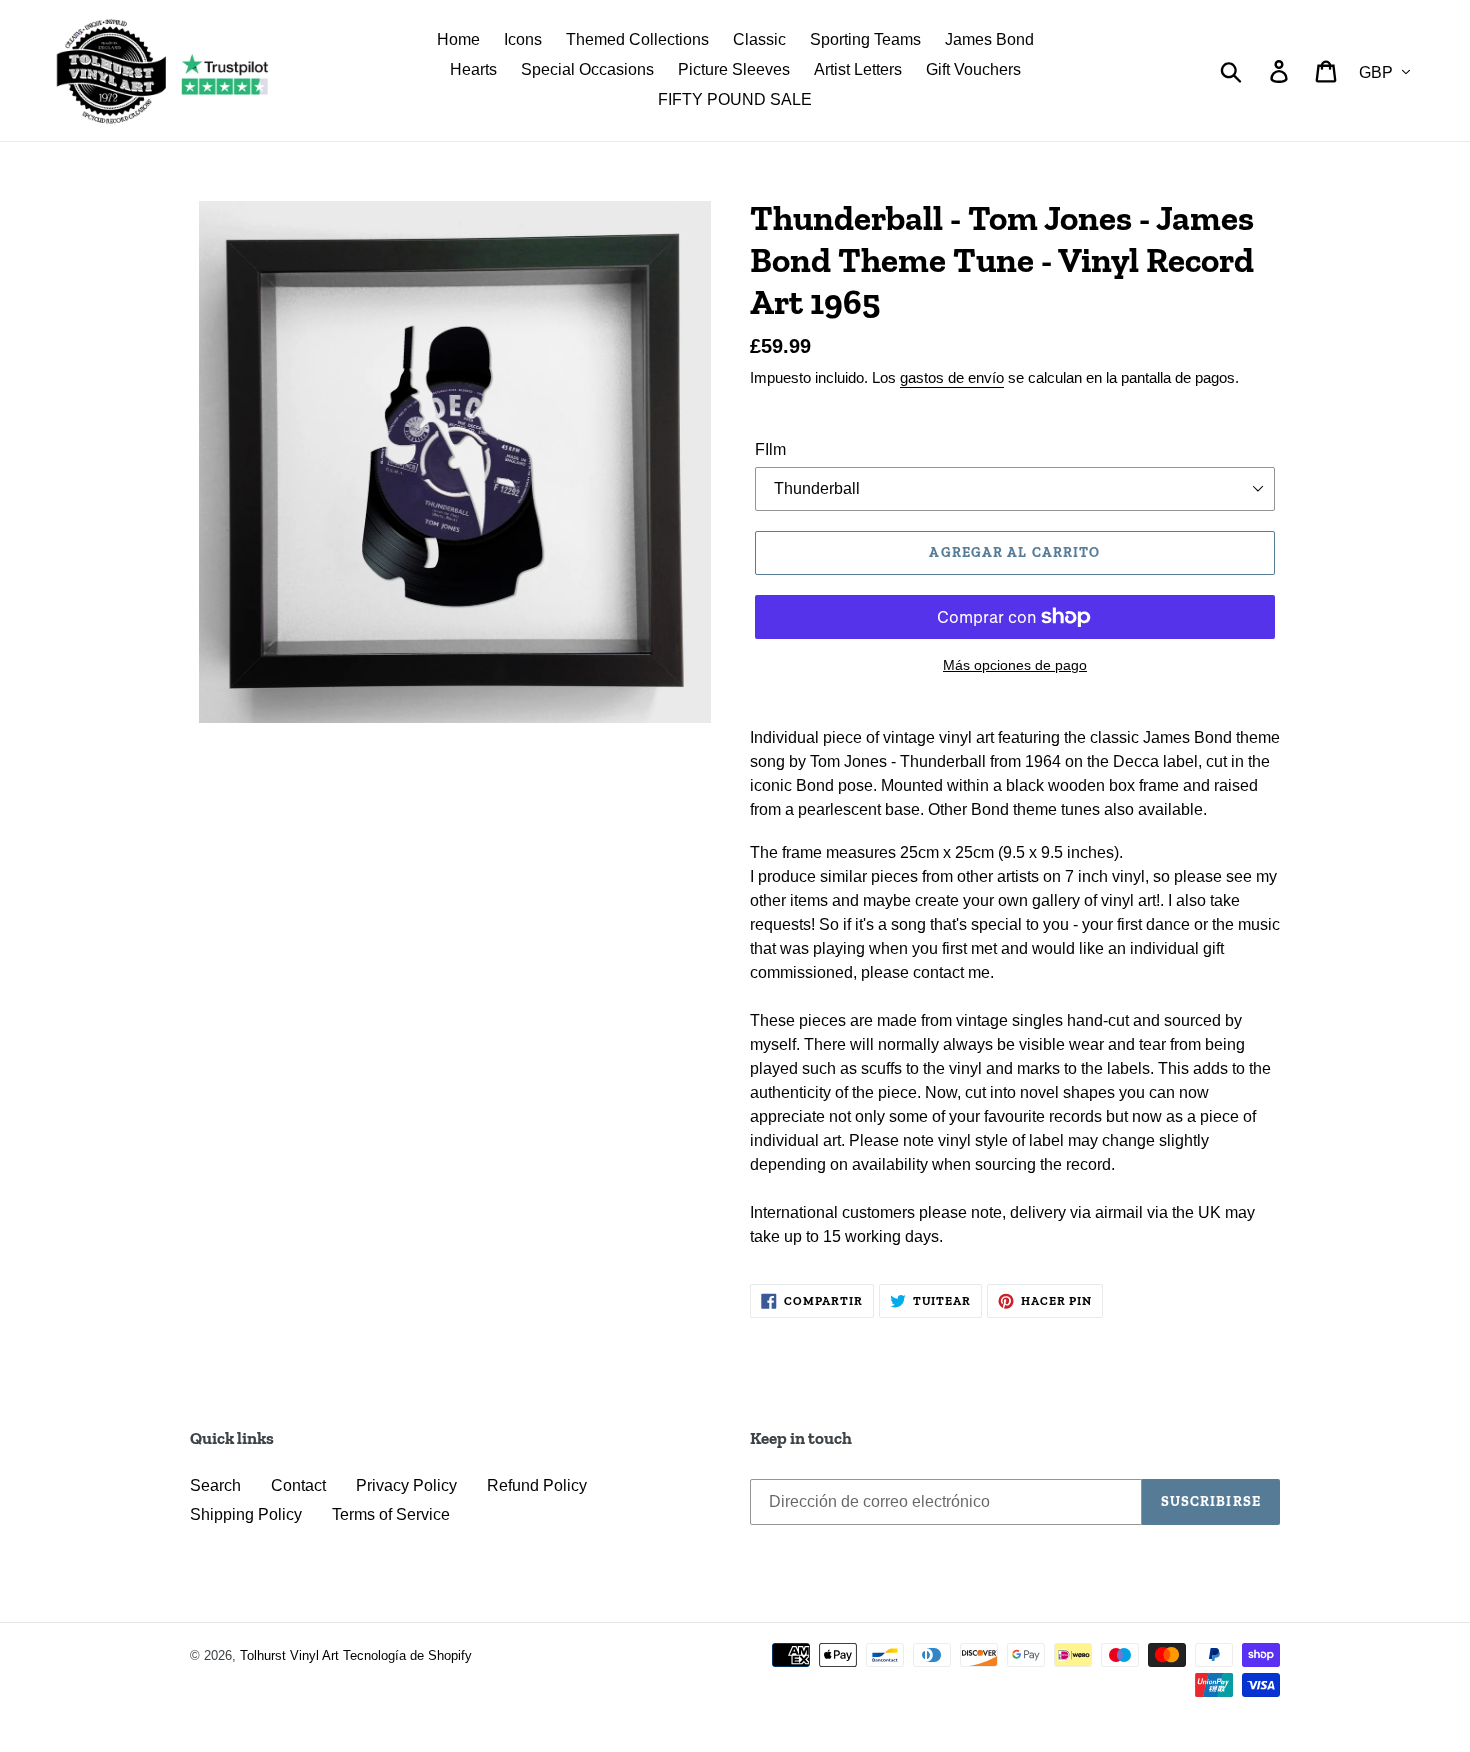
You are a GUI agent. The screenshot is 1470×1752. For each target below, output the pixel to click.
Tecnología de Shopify (407, 1655)
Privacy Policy (406, 1485)
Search (215, 1485)
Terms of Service (391, 1514)
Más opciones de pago (1015, 665)
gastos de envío (952, 377)
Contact (298, 1485)
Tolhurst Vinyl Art (289, 1655)
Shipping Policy (246, 1514)
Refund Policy (537, 1485)
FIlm (770, 449)
